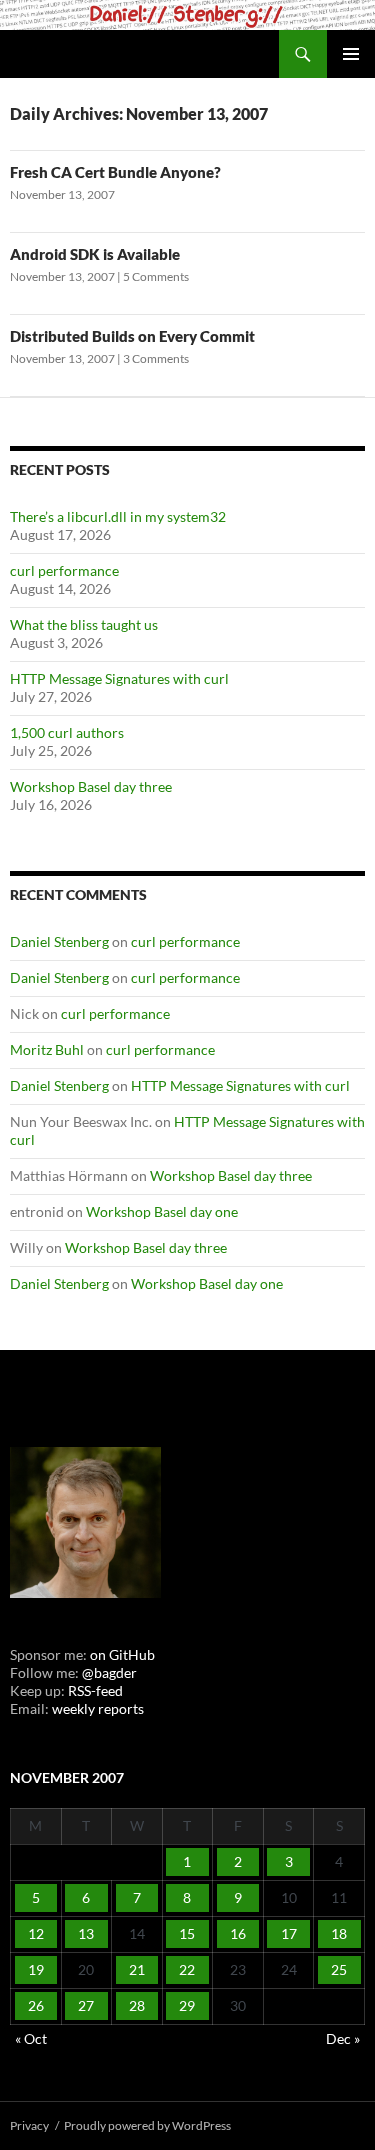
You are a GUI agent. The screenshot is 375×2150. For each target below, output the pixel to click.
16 (238, 1933)
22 (187, 1969)
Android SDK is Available (95, 254)
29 (187, 2005)
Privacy (29, 2125)
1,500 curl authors (67, 732)
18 (339, 1933)
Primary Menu (351, 54)
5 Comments (156, 276)
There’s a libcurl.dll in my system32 (118, 516)
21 (137, 1969)
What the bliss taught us (84, 624)
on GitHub (121, 1654)
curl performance (64, 570)
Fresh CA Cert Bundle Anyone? (115, 172)
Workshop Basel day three (91, 786)
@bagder (109, 1672)
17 (289, 1933)
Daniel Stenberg (59, 941)
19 (36, 1969)
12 (36, 1933)
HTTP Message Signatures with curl (119, 678)
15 (187, 1933)
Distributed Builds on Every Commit (132, 336)
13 (86, 1933)
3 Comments (156, 358)
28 (137, 2005)
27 (86, 2005)
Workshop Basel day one (162, 1211)
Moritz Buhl (47, 1049)
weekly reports (98, 1708)
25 (339, 1969)
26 (36, 2005)
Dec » (343, 2038)
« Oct (31, 2038)
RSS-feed (95, 1690)
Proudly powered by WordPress (147, 2125)
